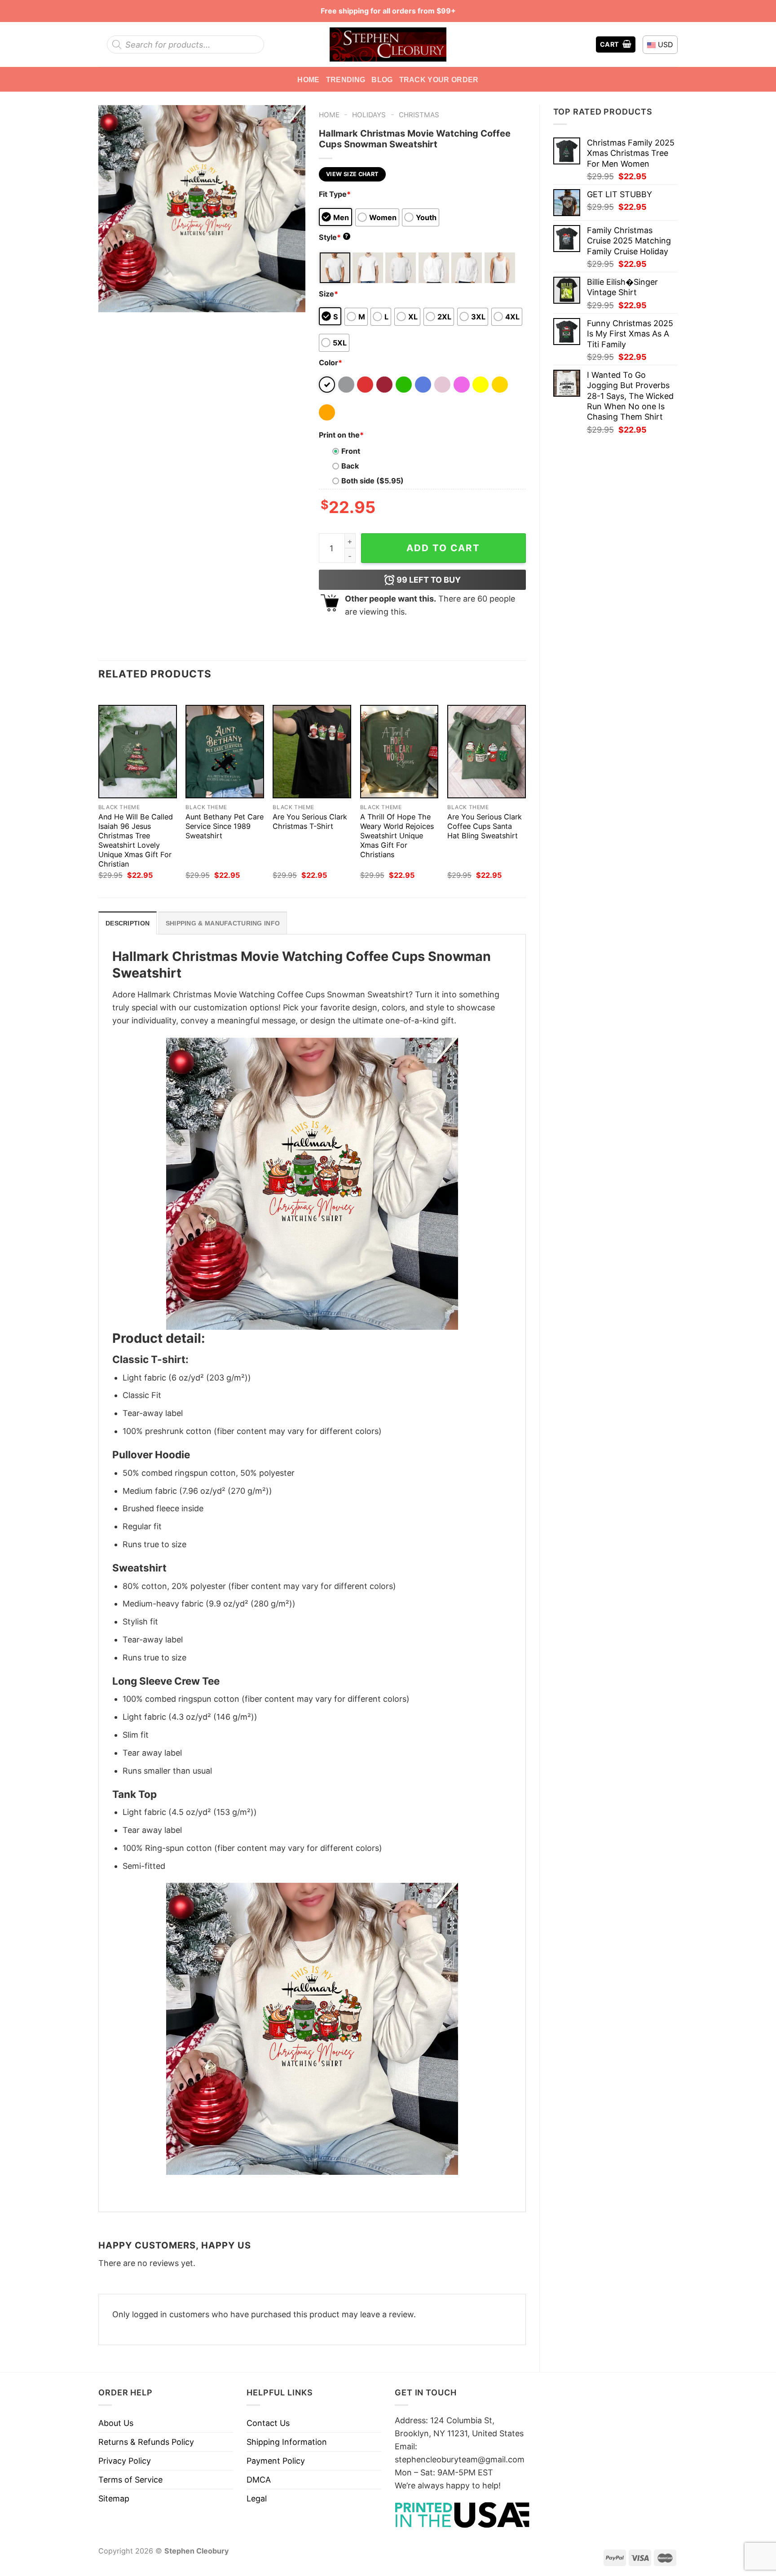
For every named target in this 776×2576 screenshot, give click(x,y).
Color (331, 363)
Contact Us (268, 2423)
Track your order (439, 80)
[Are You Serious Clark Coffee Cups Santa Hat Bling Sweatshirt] (487, 752)
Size (328, 294)
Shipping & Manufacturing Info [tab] (223, 923)
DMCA (259, 2480)
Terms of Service (130, 2480)
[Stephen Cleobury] (388, 44)
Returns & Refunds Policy (146, 2442)
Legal (257, 2499)
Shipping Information (287, 2442)
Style (334, 237)
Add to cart (443, 548)
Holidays (369, 115)
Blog (382, 80)
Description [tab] (128, 923)
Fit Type (335, 194)
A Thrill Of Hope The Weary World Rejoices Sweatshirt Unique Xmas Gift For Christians (397, 836)
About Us (116, 2423)
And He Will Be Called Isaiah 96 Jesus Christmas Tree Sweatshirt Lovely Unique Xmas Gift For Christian (136, 840)
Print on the (341, 435)
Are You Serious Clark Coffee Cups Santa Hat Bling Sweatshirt (485, 826)
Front (351, 451)
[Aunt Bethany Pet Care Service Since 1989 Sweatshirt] (225, 752)
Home (308, 80)
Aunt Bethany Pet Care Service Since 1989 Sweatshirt (225, 826)
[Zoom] (111, 300)
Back (350, 466)
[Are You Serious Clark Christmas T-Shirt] (312, 752)
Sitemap (114, 2499)
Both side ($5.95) (373, 481)
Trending (346, 80)
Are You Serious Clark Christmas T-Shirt (310, 821)
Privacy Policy (125, 2461)
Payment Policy (276, 2461)
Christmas (419, 115)
